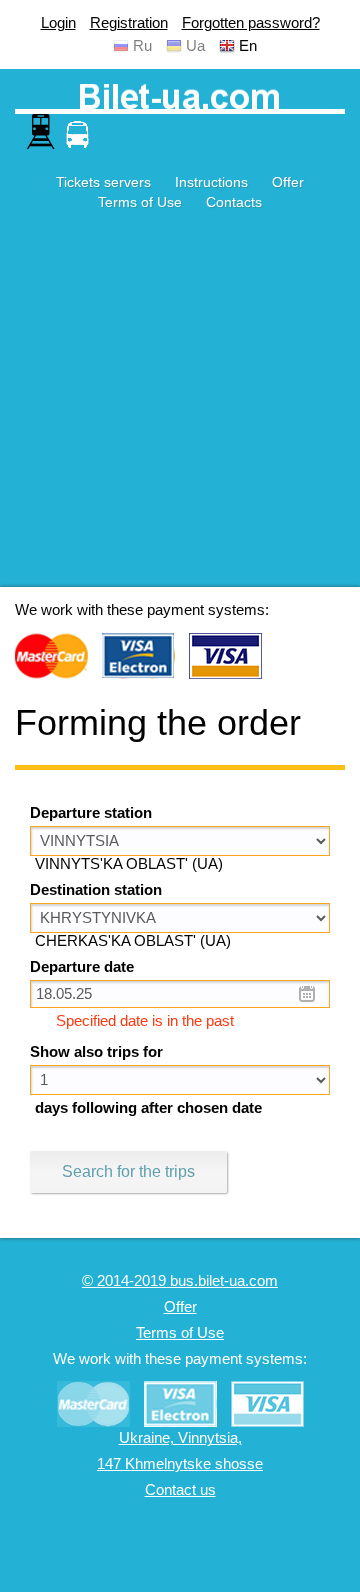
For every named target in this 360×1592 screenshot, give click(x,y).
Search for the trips (128, 1171)
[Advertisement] (180, 407)
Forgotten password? (251, 23)
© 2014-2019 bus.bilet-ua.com (180, 1281)
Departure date (82, 967)
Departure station (91, 813)
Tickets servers (103, 182)
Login (58, 23)
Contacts (234, 202)
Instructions (211, 182)
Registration (129, 23)
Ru (142, 46)
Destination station (96, 890)
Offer (288, 182)
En (248, 46)
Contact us (180, 1490)
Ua (195, 46)
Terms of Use (140, 202)
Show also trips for (96, 1052)
